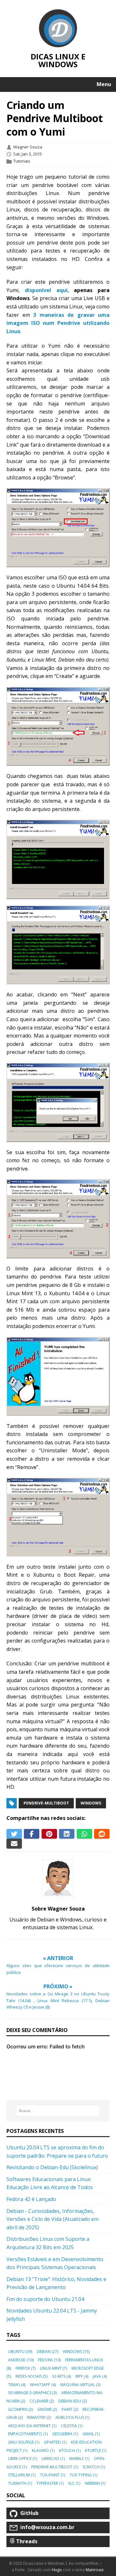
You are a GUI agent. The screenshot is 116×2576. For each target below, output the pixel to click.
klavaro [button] (43, 2451)
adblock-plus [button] (72, 2417)
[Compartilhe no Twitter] (14, 1834)
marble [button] (79, 2459)
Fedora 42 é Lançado (31, 2199)
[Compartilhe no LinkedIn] (67, 1834)
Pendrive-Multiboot (46, 1803)
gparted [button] (55, 2442)
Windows (91, 1803)
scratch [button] (94, 2467)
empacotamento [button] (28, 2434)
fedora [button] (49, 2360)
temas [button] (17, 2385)
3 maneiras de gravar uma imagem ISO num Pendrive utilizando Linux (58, 323)
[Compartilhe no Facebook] (32, 1834)
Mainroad (95, 2570)
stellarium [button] (22, 2475)
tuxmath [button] (20, 2483)
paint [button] (70, 2409)
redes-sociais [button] (31, 2376)
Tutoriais (22, 161)
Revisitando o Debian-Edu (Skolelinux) (52, 2167)
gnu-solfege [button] (24, 2442)
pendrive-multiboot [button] (55, 2467)
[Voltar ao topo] (109, 2564)
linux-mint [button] (53, 2368)
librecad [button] (53, 2459)
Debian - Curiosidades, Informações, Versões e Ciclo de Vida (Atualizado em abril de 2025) (53, 2219)
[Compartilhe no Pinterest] (49, 1834)
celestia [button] (72, 2426)
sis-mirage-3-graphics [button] (32, 2393)
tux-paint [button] (53, 2475)
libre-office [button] (23, 2459)
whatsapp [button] (43, 2385)
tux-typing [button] (83, 2475)
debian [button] (48, 2352)
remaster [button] (39, 2417)
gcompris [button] (20, 2409)
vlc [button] (74, 2483)
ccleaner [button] (42, 2401)
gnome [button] (47, 2409)
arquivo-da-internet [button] (32, 2426)
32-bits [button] (61, 2376)
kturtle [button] (96, 2451)
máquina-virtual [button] (80, 2385)
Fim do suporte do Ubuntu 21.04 (45, 2299)
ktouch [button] (70, 2451)
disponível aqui (46, 290)
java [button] (100, 2376)
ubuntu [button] (20, 2352)
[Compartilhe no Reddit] (102, 1834)
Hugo (57, 2570)
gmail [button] (91, 2434)
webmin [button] (95, 2483)
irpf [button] (82, 2376)
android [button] (21, 2360)
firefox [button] (25, 2368)
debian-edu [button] (72, 2401)
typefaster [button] (50, 2483)
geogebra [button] (65, 2434)
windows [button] (76, 2352)
